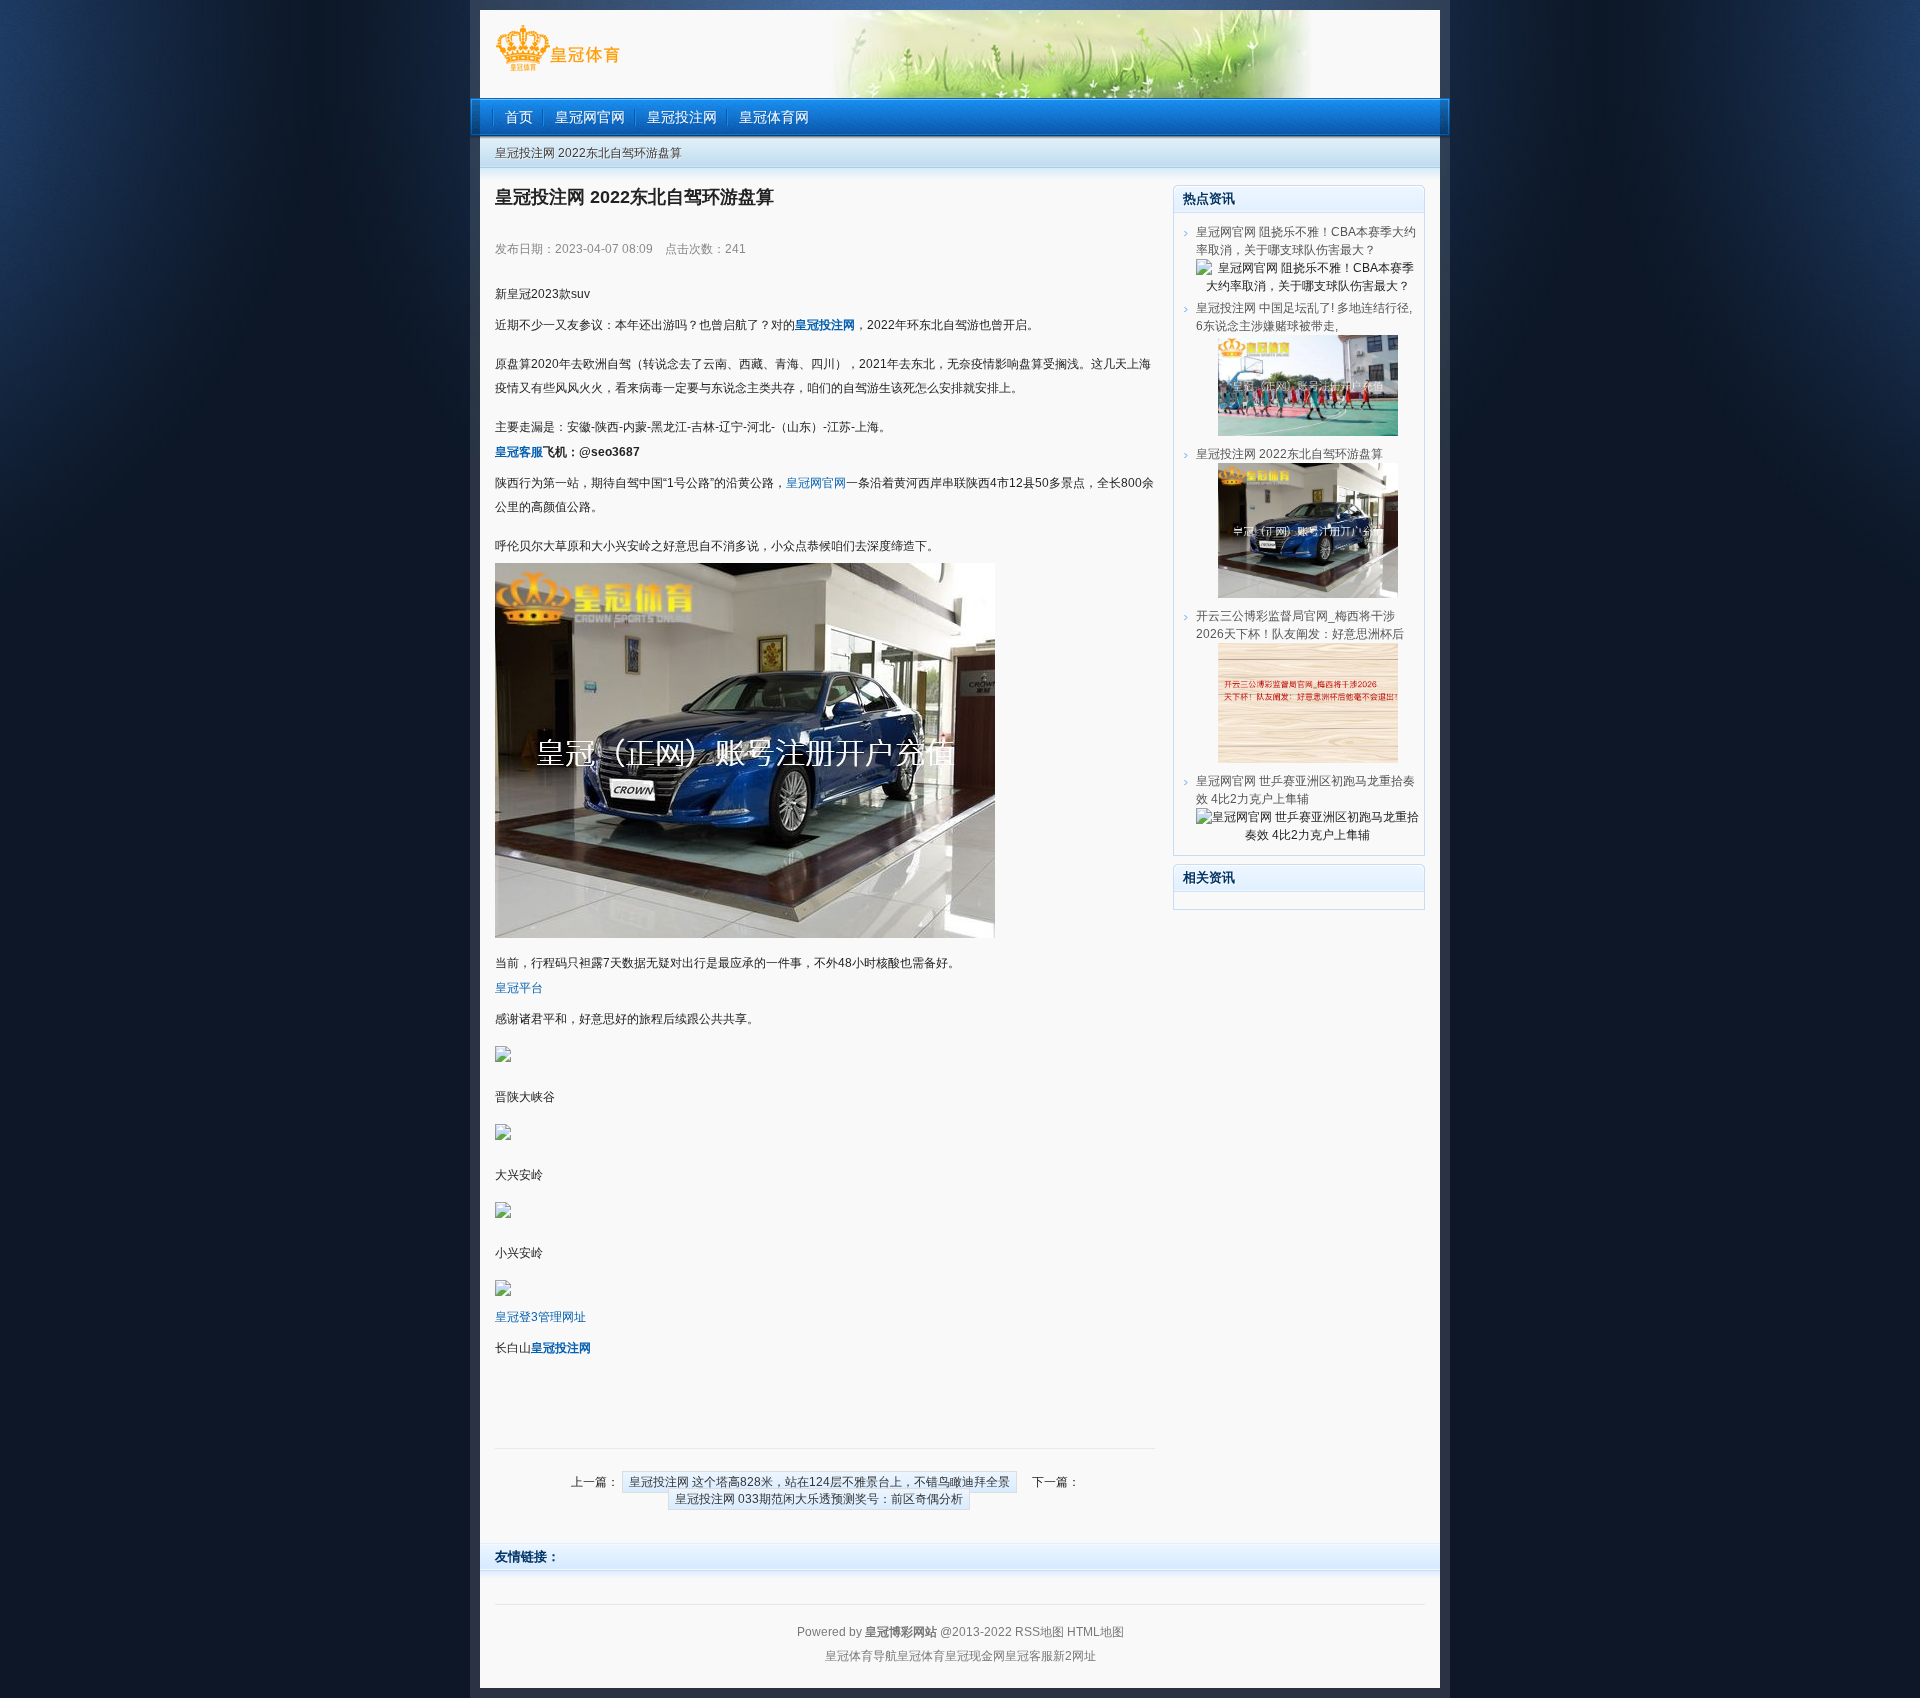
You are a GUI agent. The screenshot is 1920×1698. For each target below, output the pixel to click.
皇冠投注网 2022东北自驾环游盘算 (1289, 454)
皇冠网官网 (816, 483)
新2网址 (1074, 1656)
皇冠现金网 (975, 1656)
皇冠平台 (519, 988)
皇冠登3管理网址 (540, 1317)
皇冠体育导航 (861, 1656)
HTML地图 (1095, 1632)
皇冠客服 (1029, 1656)
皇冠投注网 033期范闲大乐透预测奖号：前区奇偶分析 (819, 1499)
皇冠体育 (921, 1656)
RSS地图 (1039, 1632)
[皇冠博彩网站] (557, 71)
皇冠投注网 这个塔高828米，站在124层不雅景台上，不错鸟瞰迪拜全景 (819, 1482)
